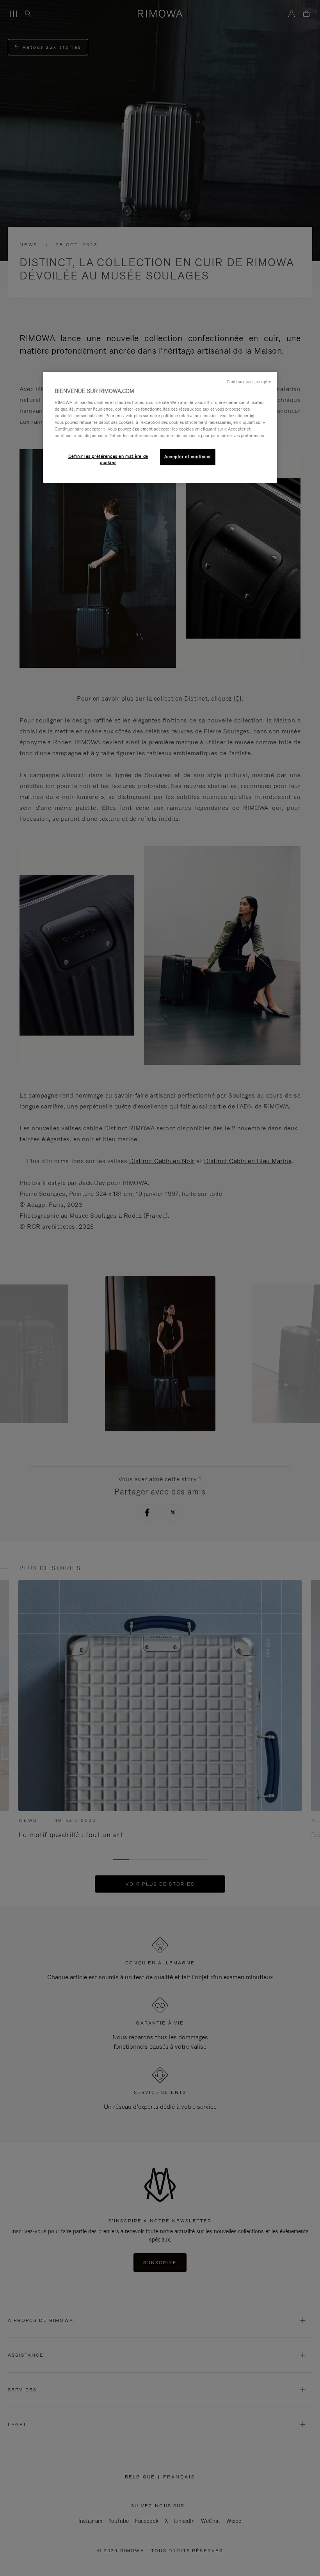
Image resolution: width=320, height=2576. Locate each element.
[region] (160, 427)
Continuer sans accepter (249, 382)
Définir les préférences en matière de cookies (108, 459)
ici (252, 416)
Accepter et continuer (188, 457)
